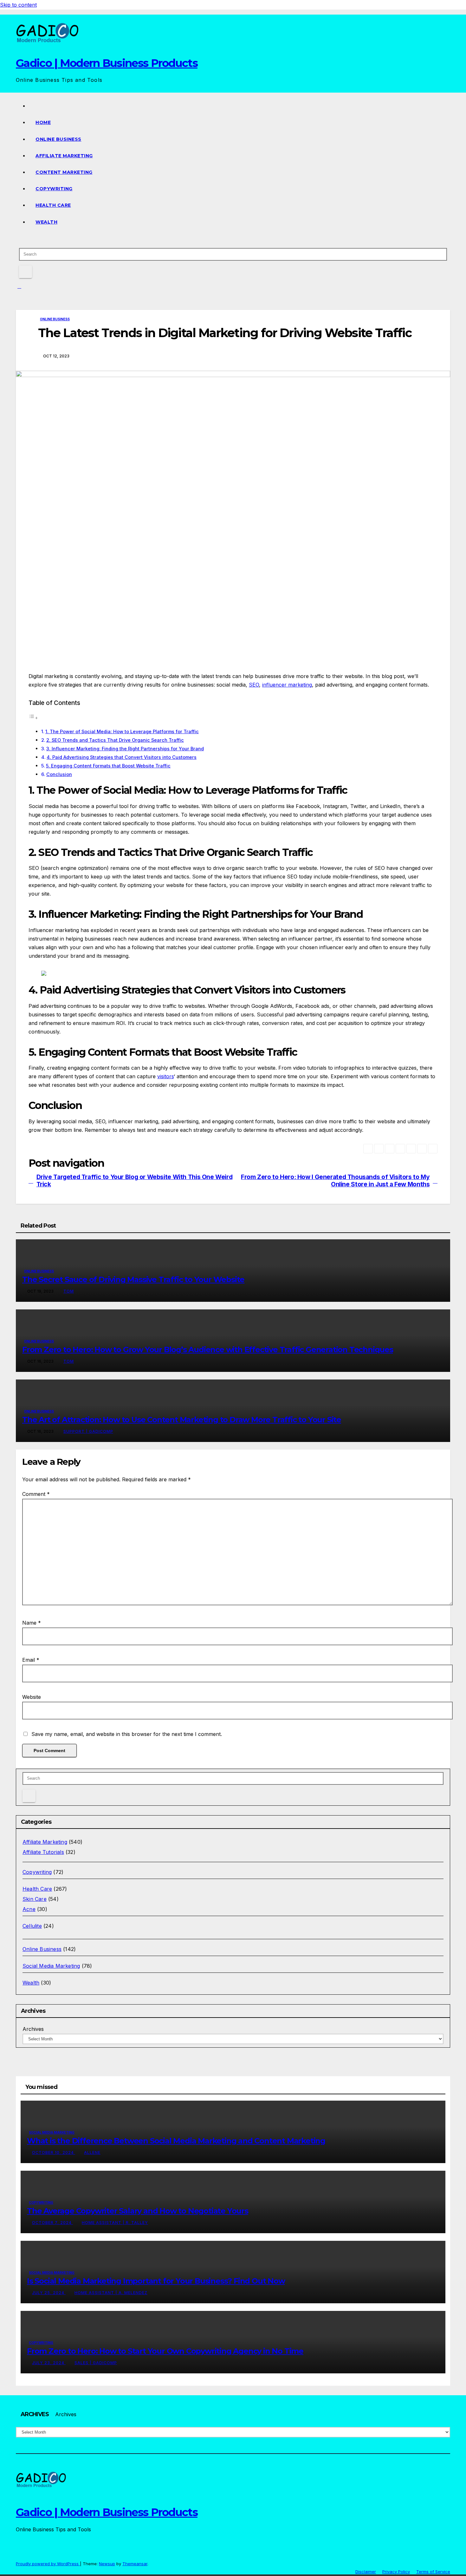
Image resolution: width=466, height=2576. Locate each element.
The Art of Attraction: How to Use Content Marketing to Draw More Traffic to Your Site (182, 1420)
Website (32, 1697)
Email (31, 1660)
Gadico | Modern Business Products (107, 63)
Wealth (46, 222)
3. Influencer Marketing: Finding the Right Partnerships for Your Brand (125, 749)
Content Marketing (64, 172)
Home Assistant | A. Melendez (111, 2293)
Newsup (107, 2564)
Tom (69, 1291)
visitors (165, 1076)
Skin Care (35, 1899)
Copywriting (54, 189)
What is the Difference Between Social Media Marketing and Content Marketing (176, 2141)
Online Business (58, 139)
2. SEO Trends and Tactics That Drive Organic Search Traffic (115, 740)
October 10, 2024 (54, 2152)
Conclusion (59, 774)
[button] (18, 240)
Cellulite (32, 1926)
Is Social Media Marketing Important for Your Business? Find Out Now (156, 2281)
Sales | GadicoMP (96, 2363)
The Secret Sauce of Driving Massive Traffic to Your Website (133, 1279)
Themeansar (135, 2564)
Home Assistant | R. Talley (115, 2223)
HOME (43, 122)
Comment (36, 1494)
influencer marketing (287, 685)
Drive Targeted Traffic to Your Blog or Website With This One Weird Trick (135, 1181)
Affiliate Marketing (64, 156)
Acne (29, 1909)
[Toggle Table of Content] (33, 718)
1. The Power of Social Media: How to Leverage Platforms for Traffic (122, 731)
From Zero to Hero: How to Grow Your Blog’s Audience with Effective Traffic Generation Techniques (208, 1350)
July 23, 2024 (49, 2363)
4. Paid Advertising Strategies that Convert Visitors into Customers (122, 757)
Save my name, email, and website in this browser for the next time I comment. (127, 1734)
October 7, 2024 (52, 2223)
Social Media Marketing (51, 1966)
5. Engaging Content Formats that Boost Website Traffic (108, 766)
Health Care (53, 205)
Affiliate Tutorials (43, 1852)
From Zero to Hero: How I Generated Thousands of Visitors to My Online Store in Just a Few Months (335, 1181)
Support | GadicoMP (88, 1431)
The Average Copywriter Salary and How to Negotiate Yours (138, 2211)
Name (32, 1623)
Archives (33, 2029)
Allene (92, 2152)
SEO (254, 685)
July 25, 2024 (49, 2293)
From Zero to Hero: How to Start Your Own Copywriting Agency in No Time (165, 2351)
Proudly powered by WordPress (48, 2564)
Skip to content (18, 5)
